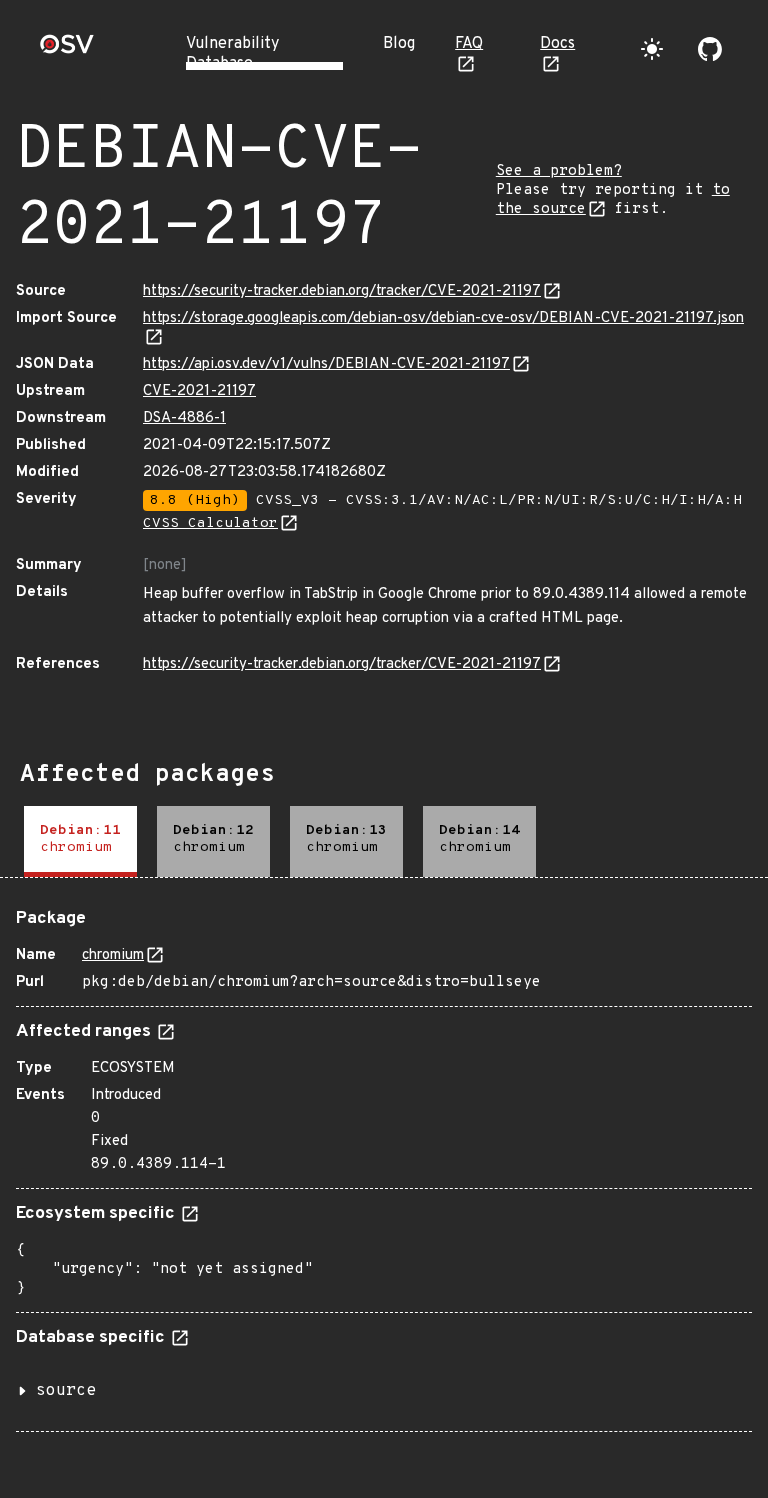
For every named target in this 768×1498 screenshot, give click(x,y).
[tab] (80, 841)
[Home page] (67, 50)
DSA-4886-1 (184, 418)
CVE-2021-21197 (199, 391)
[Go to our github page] (710, 49)
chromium (113, 955)
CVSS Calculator (210, 523)
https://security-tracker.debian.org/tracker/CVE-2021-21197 (342, 291)
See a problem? (559, 171)
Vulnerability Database (232, 54)
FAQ (469, 44)
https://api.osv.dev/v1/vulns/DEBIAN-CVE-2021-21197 (326, 364)
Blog (399, 44)
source (66, 1391)
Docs (557, 44)
